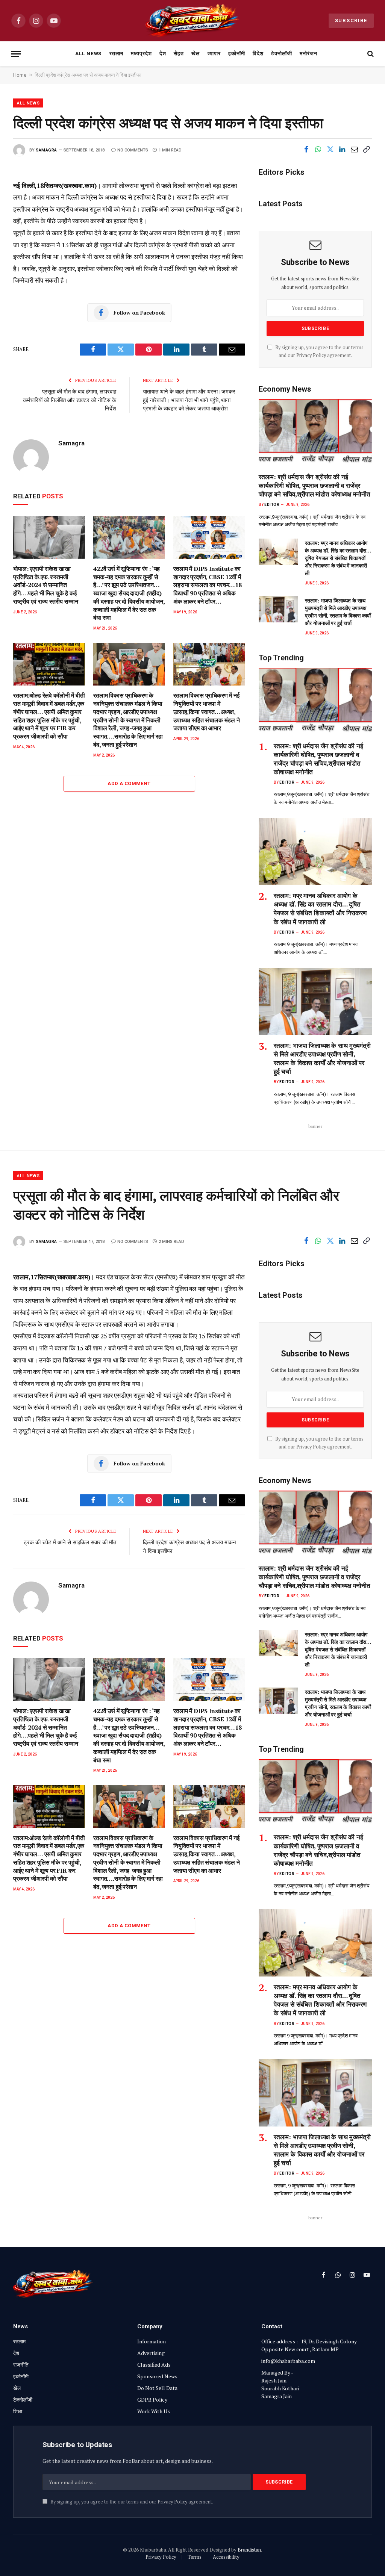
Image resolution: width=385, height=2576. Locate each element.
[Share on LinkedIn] (342, 150)
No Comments (133, 150)
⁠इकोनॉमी (237, 53)
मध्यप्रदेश (141, 53)
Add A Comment (129, 783)
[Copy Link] (366, 150)
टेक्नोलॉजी (282, 53)
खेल (196, 53)
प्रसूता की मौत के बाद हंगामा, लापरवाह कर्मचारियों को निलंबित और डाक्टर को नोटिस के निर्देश (70, 400)
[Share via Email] (354, 150)
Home (20, 75)
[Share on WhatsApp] (318, 150)
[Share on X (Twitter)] (330, 150)
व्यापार (214, 53)
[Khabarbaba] (193, 21)
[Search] (370, 54)
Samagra (46, 150)
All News (89, 53)
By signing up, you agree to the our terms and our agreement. (131, 2502)
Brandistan (249, 2550)
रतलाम (116, 53)
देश (163, 53)
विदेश (258, 53)
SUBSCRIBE (351, 20)
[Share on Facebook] (306, 150)
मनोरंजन (308, 53)
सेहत (179, 53)
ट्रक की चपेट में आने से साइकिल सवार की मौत (70, 1542)
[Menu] (16, 54)
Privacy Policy (311, 355)
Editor (272, 505)
